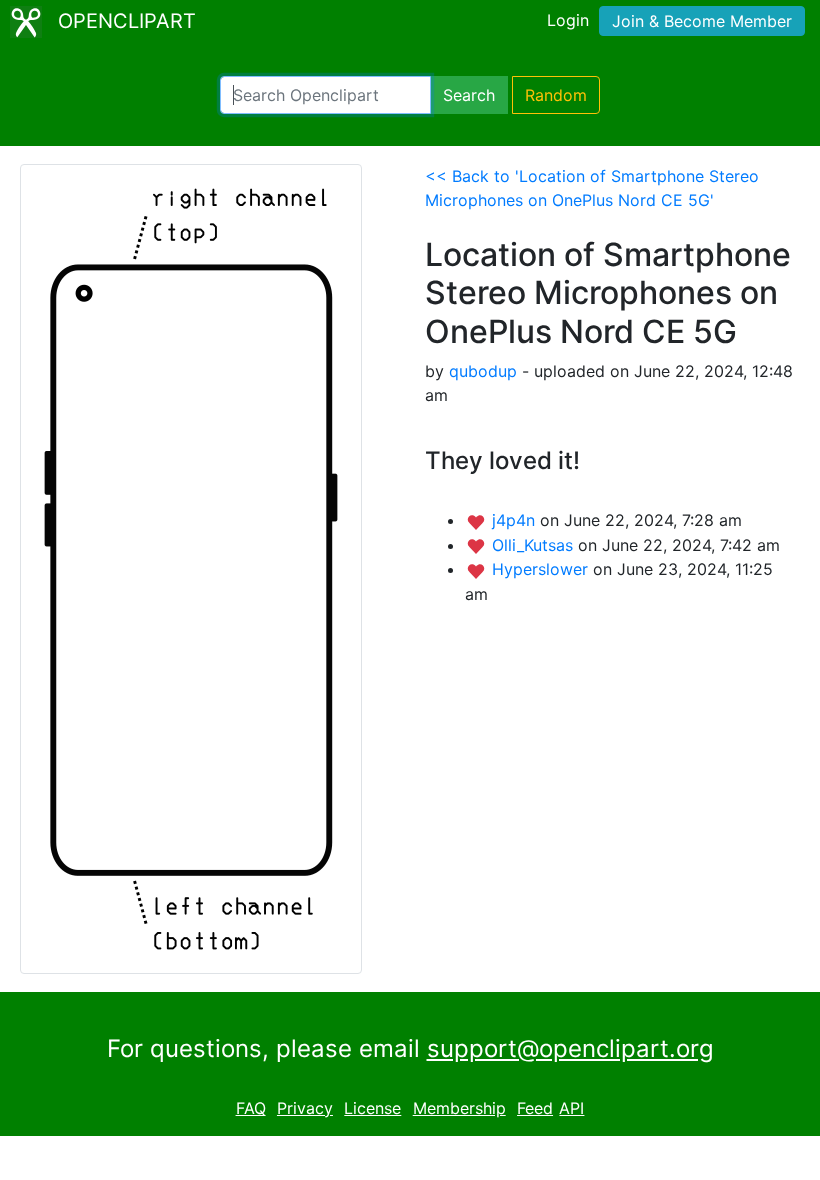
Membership (459, 1108)
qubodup (483, 371)
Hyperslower (542, 569)
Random (556, 95)
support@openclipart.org (570, 1048)
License (372, 1108)
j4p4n (516, 520)
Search (469, 95)
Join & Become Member (702, 21)
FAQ (251, 1108)
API (571, 1108)
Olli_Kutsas (535, 545)
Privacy (305, 1108)
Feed (535, 1108)
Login (568, 20)
